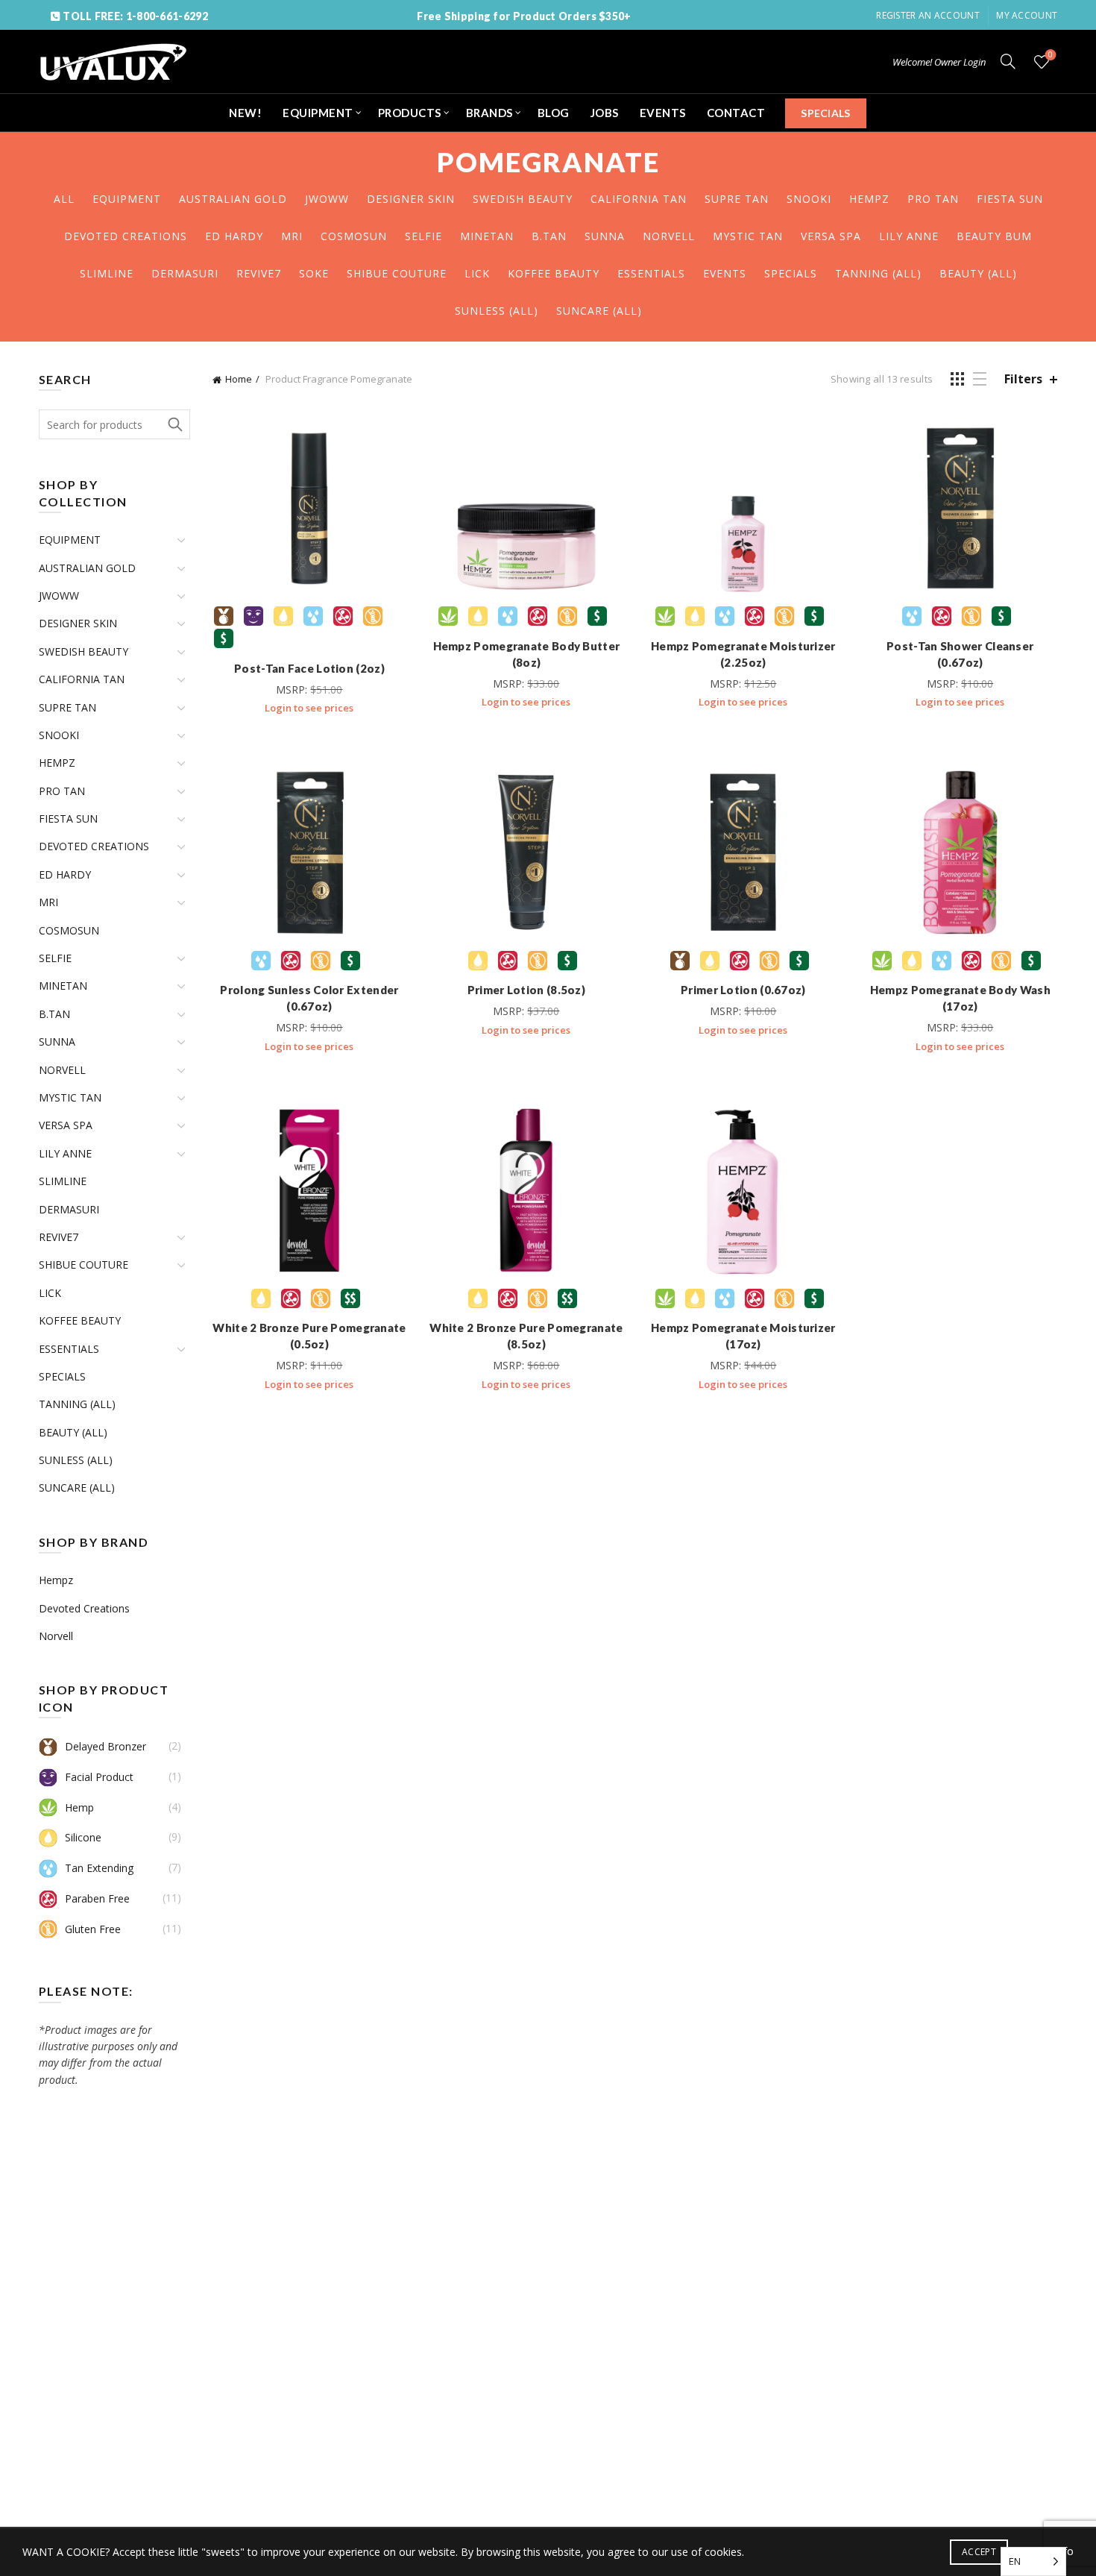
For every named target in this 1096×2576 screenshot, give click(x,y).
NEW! (245, 113)
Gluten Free (93, 1929)
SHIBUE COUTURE (397, 273)
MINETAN (487, 236)
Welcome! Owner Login (939, 62)
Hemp (79, 1807)
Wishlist (1051, 55)
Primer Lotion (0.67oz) (743, 990)
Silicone (83, 1837)
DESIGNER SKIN (411, 199)
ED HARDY (234, 236)
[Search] (1008, 61)
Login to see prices (309, 708)
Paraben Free (97, 1898)
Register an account (928, 15)
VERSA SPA (831, 236)
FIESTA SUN (1010, 199)
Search (175, 424)
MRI (292, 236)
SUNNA (605, 236)
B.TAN (549, 236)
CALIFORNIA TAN (639, 199)
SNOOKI (809, 199)
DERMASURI (185, 273)
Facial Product (99, 1777)
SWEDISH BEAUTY (523, 199)
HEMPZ (869, 199)
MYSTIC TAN (748, 236)
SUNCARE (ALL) (599, 311)
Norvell (56, 1636)
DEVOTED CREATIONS (126, 236)
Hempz (56, 1580)
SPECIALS (825, 113)
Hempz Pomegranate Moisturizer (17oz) (743, 1336)
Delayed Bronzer (105, 1746)
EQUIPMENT (318, 113)
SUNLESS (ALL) (497, 311)
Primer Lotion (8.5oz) (526, 990)
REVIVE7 (259, 273)
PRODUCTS (410, 113)
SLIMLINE (107, 273)
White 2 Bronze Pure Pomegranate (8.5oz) (526, 1336)
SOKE (314, 273)
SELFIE (423, 236)
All (64, 199)
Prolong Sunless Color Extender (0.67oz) (309, 998)
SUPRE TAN (737, 199)
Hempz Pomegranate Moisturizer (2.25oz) (743, 654)
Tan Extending (99, 1868)
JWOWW (327, 199)
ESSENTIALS (651, 273)
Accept (979, 2552)
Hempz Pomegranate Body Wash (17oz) (960, 998)
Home (239, 379)
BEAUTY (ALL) (978, 273)
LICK (477, 273)
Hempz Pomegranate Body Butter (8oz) (527, 654)
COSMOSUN (354, 236)
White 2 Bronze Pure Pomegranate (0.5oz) (309, 1336)
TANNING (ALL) (878, 273)
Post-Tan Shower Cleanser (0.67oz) (960, 654)
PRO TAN (933, 199)
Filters (1023, 379)
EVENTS (663, 113)
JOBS (605, 113)
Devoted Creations (84, 1608)
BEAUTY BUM (994, 236)
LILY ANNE (909, 236)
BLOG (554, 113)
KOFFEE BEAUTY (554, 273)
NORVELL (669, 236)
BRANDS (489, 113)
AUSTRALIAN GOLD (233, 199)
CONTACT (736, 113)
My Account (1027, 15)
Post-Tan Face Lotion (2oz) (309, 668)
